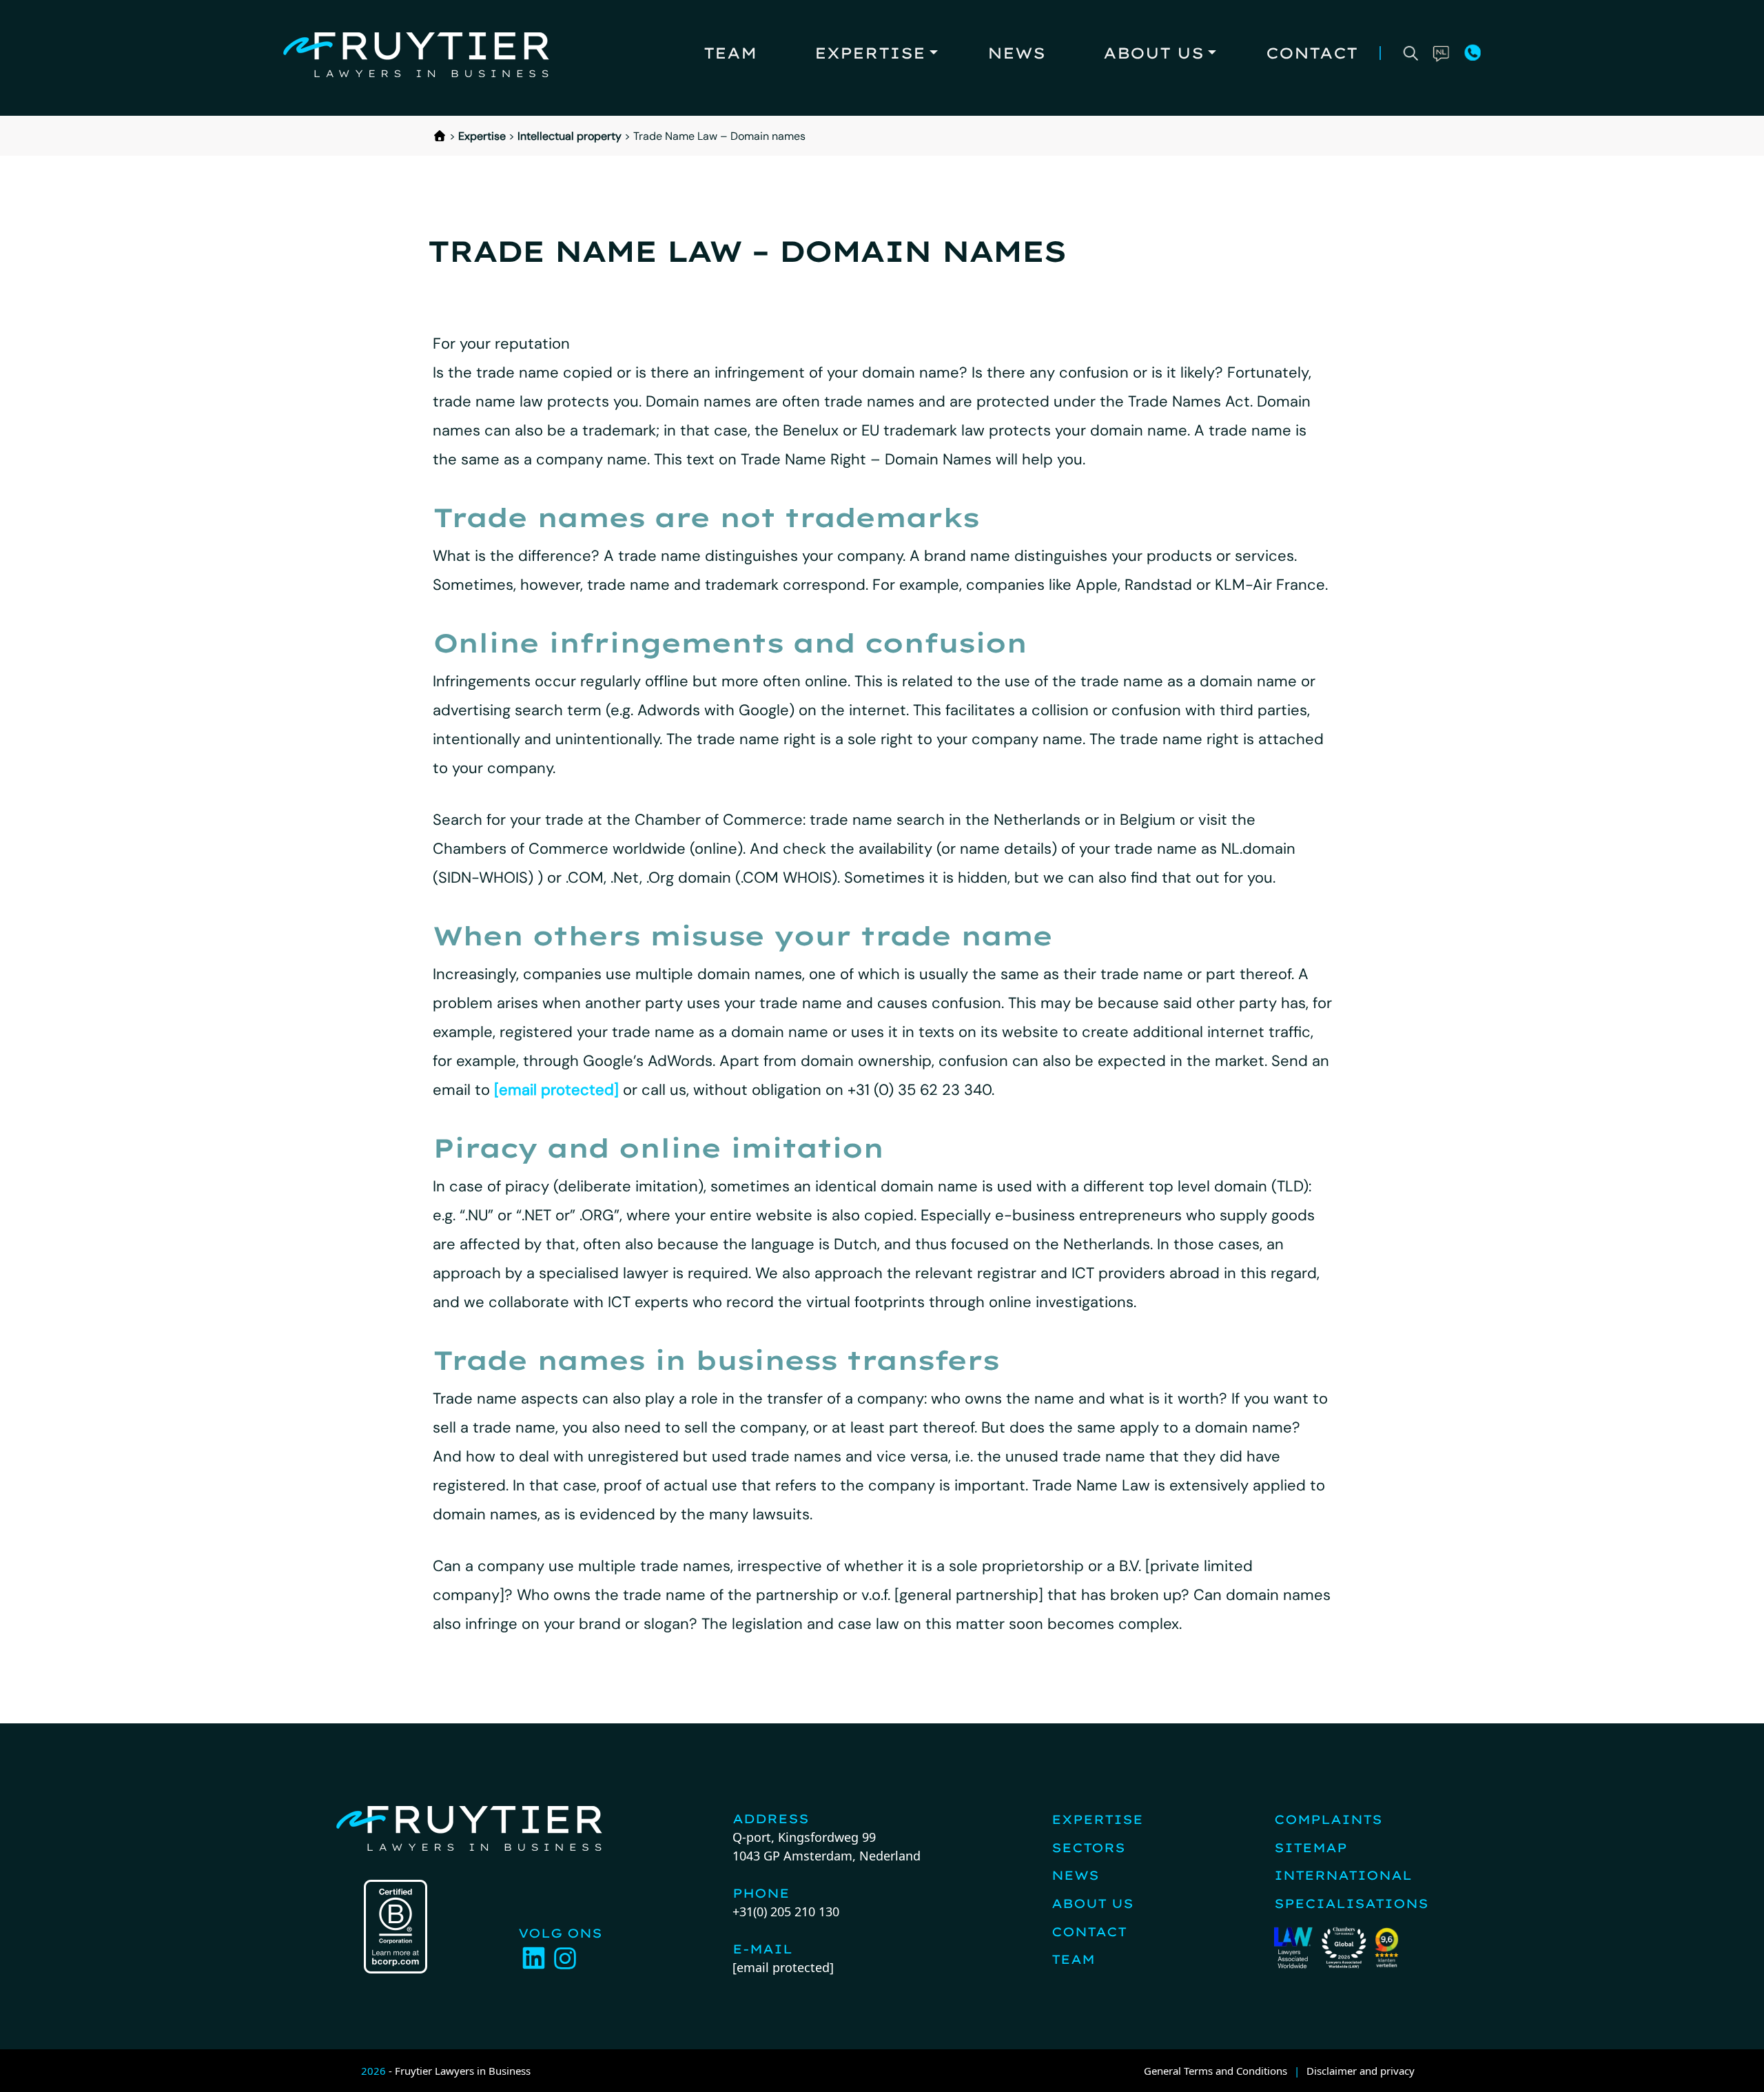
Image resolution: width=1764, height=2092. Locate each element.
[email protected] (556, 1090)
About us (1153, 53)
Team (730, 53)
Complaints (1328, 1819)
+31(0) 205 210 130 (786, 1911)
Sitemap (1311, 1848)
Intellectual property (570, 136)
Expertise (870, 53)
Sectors (1088, 1848)
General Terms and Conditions (1216, 2071)
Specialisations (1351, 1904)
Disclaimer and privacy (1361, 2071)
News (1016, 53)
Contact (1312, 53)
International (1343, 1875)
